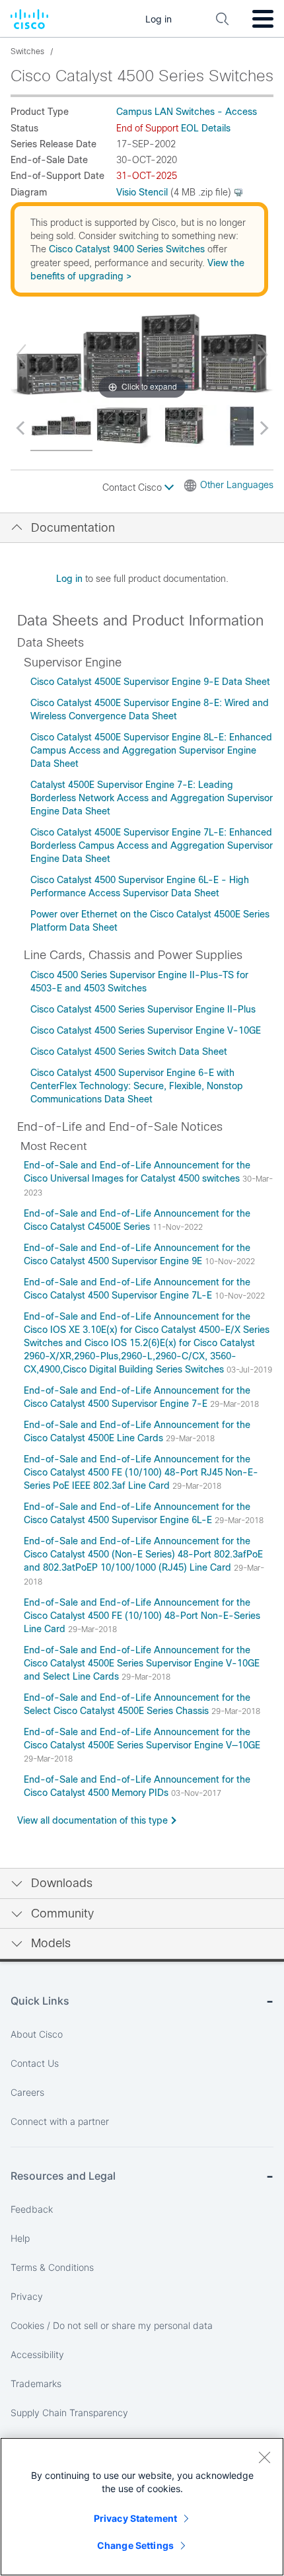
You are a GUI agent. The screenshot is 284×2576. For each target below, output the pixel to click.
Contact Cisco (133, 487)
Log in (69, 579)
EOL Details (206, 128)
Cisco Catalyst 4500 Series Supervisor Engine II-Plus (143, 1009)
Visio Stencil (142, 192)
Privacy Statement (135, 2518)
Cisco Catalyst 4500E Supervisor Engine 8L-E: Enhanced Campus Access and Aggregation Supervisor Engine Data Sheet (151, 750)
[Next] (263, 355)
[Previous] (21, 355)
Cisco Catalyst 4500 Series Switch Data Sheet (129, 1052)
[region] (142, 2507)
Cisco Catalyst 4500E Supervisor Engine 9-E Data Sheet (150, 682)
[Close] (264, 2457)
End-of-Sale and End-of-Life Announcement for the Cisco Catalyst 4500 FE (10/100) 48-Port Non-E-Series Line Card (142, 1616)
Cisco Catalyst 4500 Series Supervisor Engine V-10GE (146, 1030)
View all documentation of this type (92, 1820)
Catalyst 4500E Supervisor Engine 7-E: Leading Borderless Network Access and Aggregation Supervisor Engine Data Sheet (152, 798)
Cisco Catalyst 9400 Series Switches (127, 249)
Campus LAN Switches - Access (187, 112)
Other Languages (237, 485)
